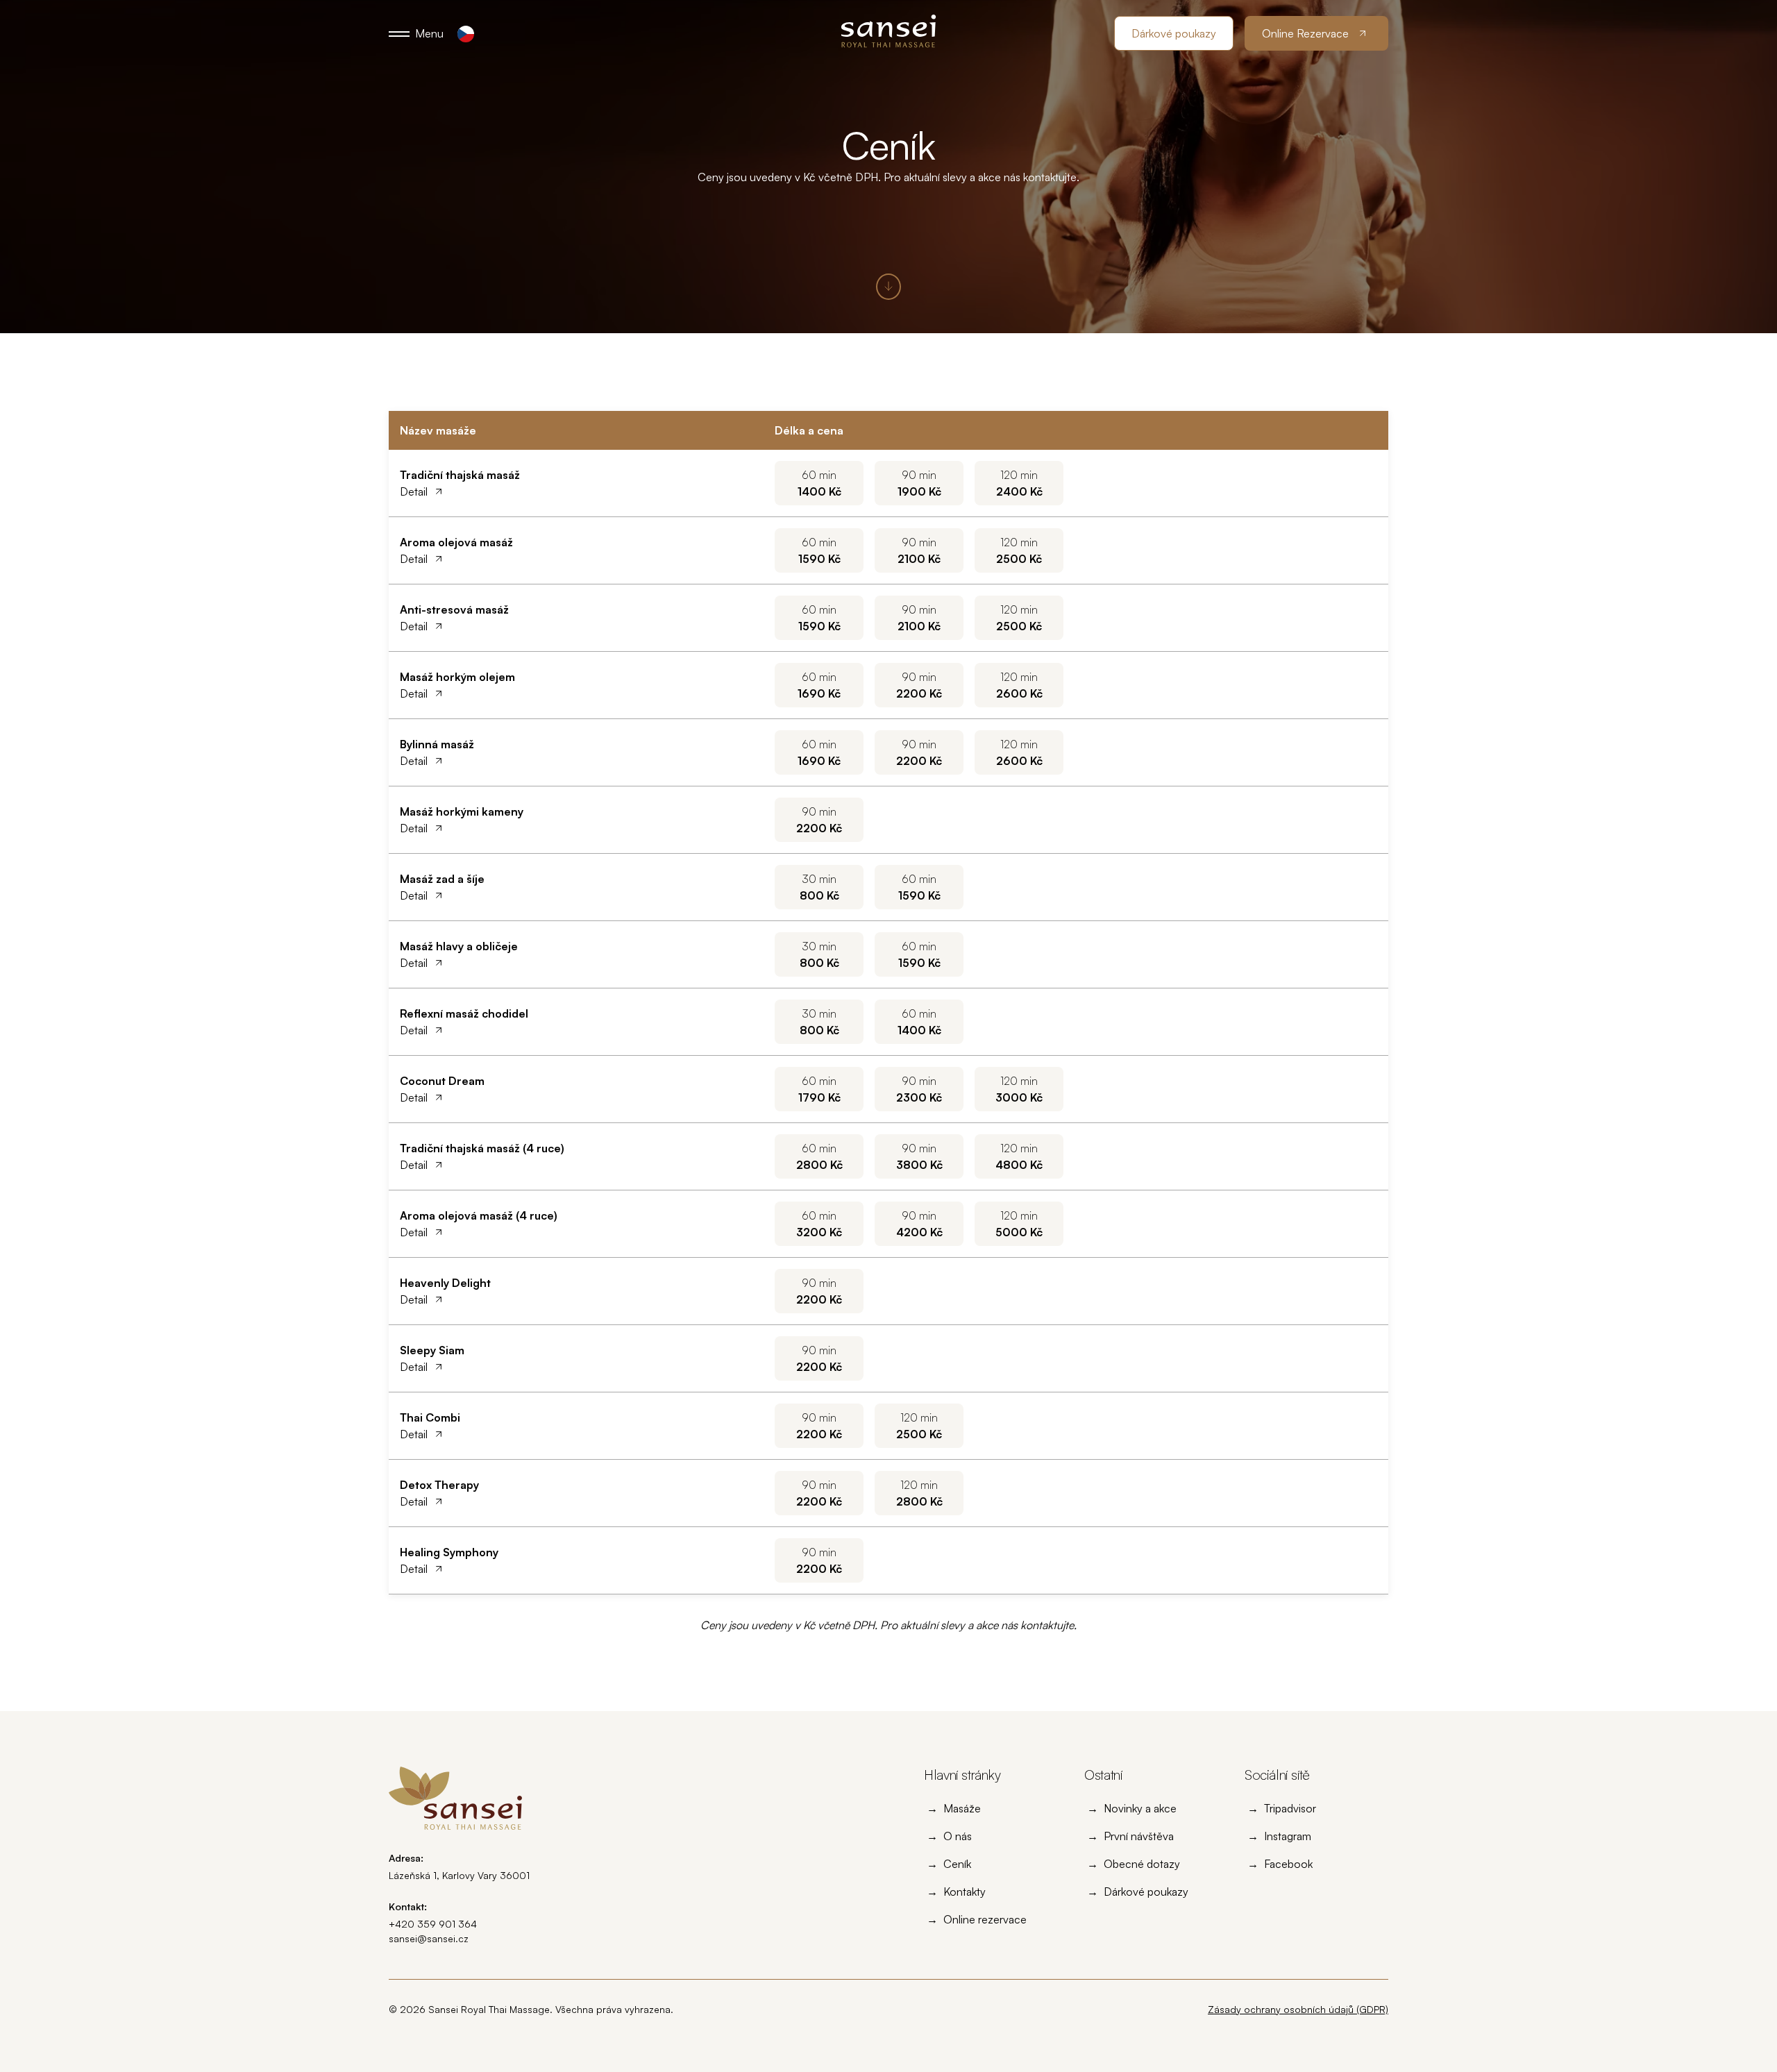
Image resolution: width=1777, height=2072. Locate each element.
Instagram (1288, 1836)
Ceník (957, 1864)
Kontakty (965, 1892)
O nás (958, 1836)
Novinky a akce (1140, 1808)
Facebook (1288, 1864)
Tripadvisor (1290, 1808)
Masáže (962, 1808)
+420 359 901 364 (433, 1924)
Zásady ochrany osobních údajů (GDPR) (1298, 2009)
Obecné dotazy (1142, 1864)
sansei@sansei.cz (429, 1938)
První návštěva (1139, 1836)
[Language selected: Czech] (466, 34)
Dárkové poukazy (1146, 1892)
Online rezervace (985, 1919)
